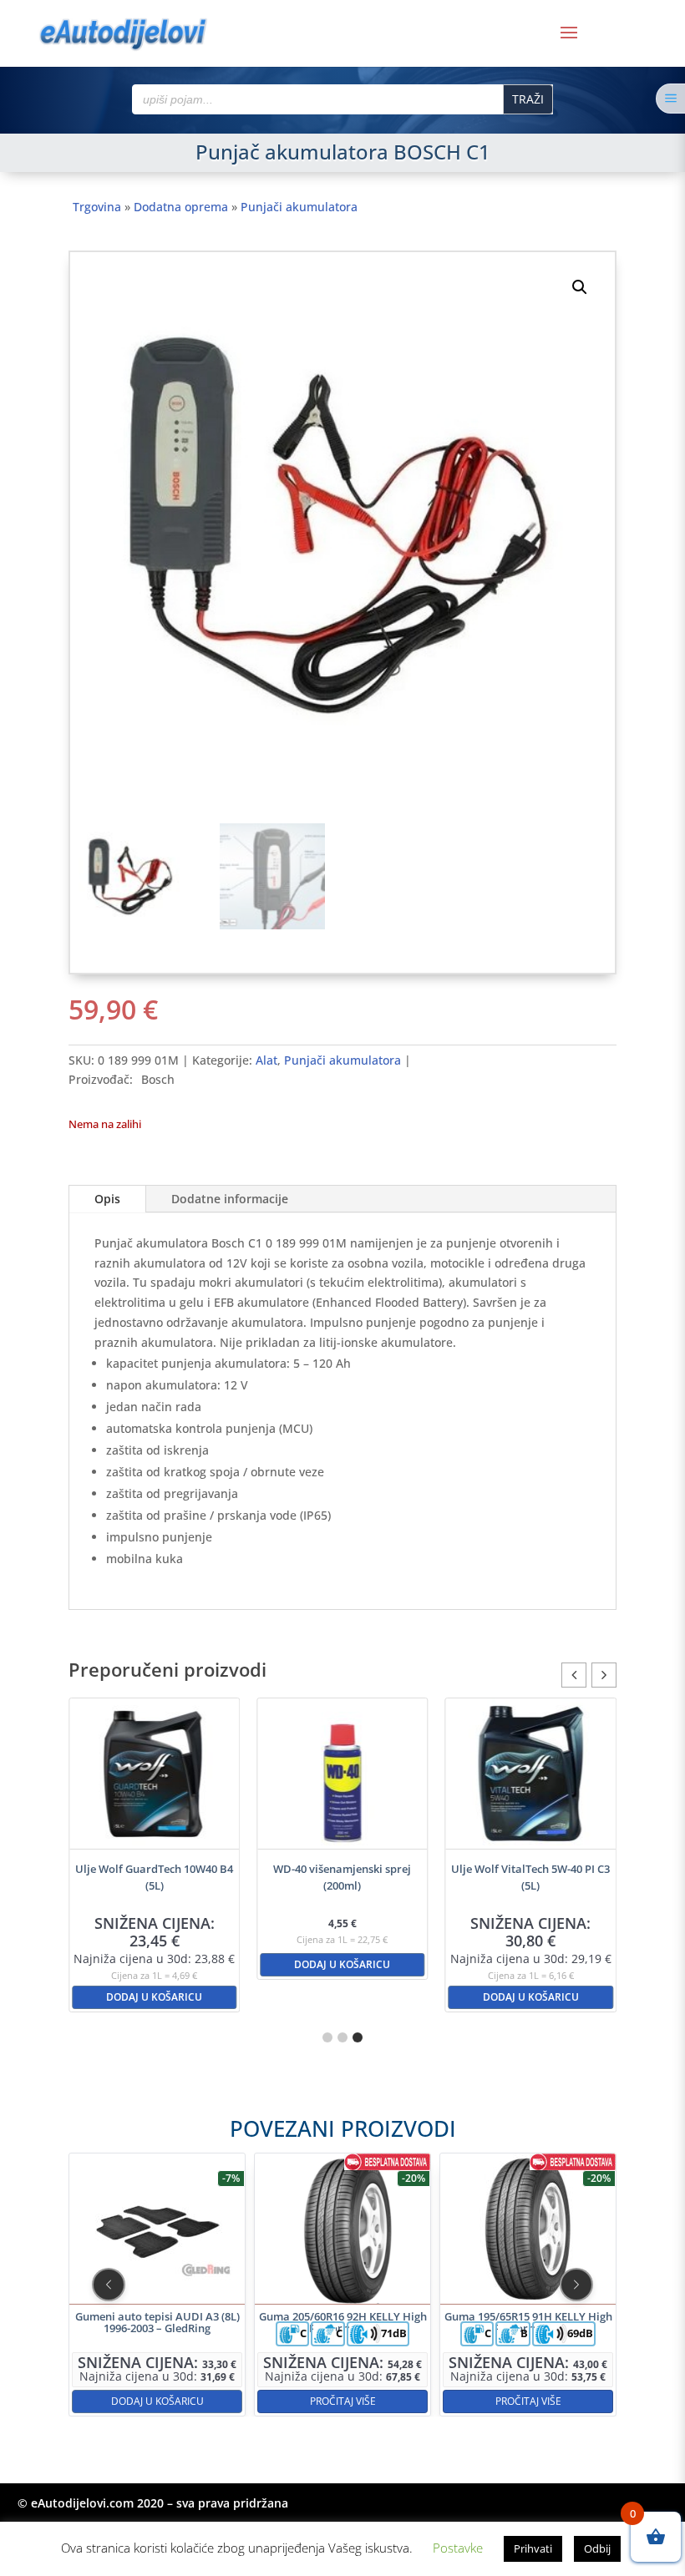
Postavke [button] (458, 2548)
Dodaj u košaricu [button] (154, 1964)
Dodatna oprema (181, 207)
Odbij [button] (597, 2548)
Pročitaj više (200, 2401)
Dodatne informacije (230, 1199)
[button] (580, 287)
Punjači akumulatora (299, 207)
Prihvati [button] (533, 2548)
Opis (107, 1199)
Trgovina (97, 207)
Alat (266, 1060)
